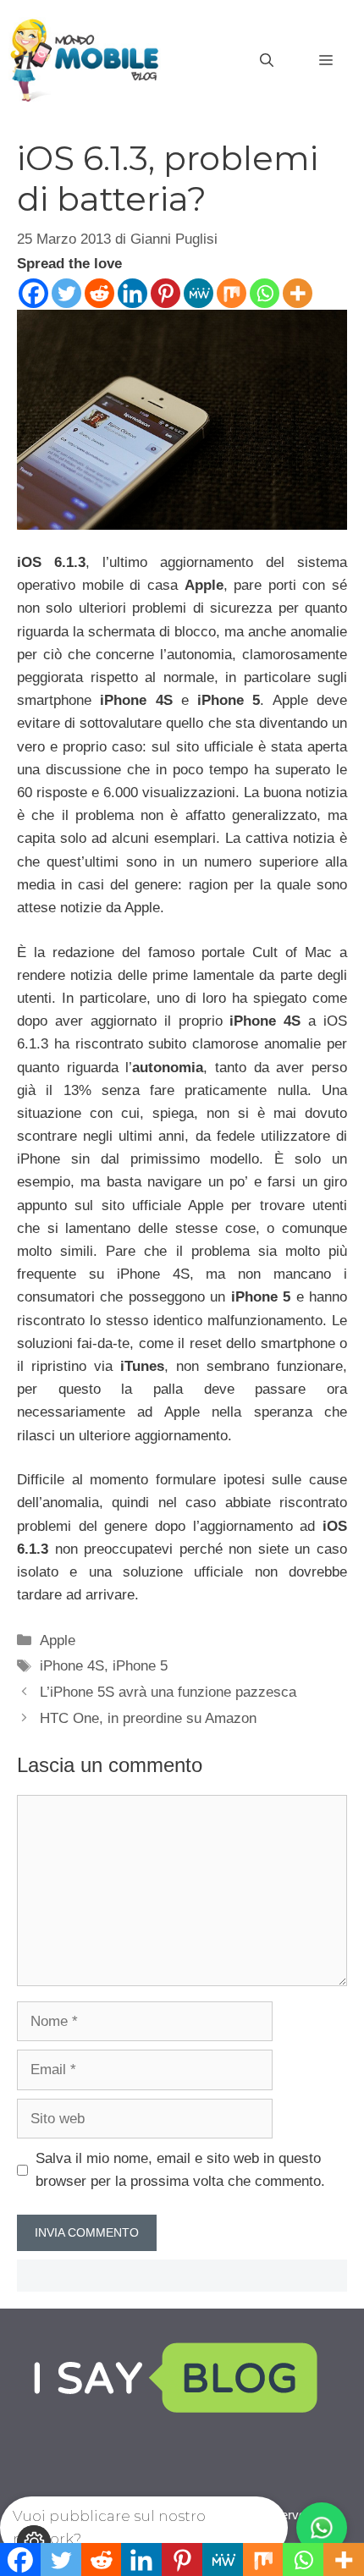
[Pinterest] (165, 293)
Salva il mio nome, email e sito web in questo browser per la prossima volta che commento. (180, 2170)
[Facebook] (33, 293)
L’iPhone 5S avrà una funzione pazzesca (168, 1692)
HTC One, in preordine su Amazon (148, 1718)
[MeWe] (199, 293)
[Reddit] (99, 293)
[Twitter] (66, 293)
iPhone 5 (140, 1666)
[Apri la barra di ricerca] (267, 61)
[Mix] (232, 293)
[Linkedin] (132, 293)
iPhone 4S (72, 1666)
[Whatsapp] (265, 293)
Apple (58, 1640)
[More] (298, 293)
